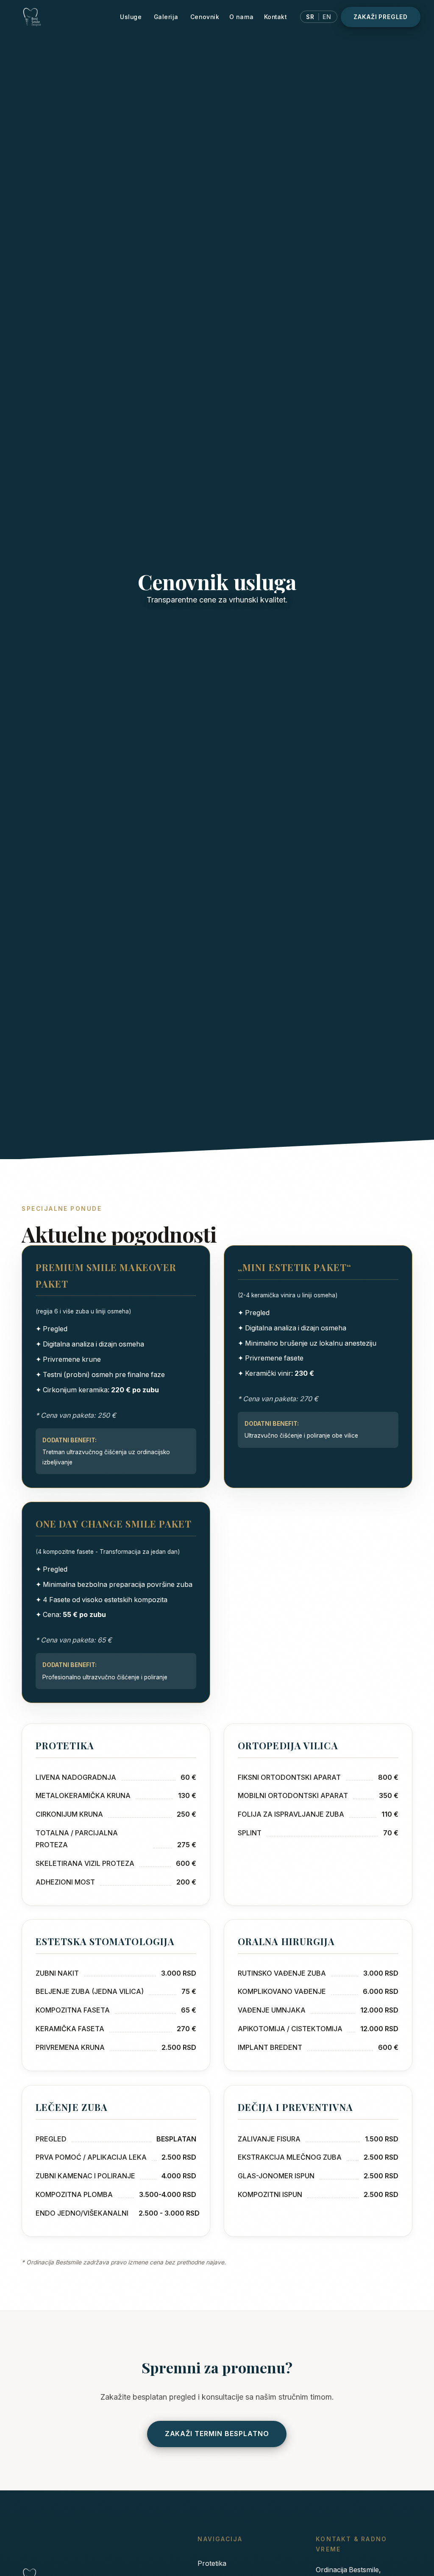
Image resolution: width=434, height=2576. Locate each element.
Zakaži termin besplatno (217, 2434)
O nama (241, 17)
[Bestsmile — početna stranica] (64, 17)
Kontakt (275, 17)
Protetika (212, 2563)
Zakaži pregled (381, 17)
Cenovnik (205, 17)
